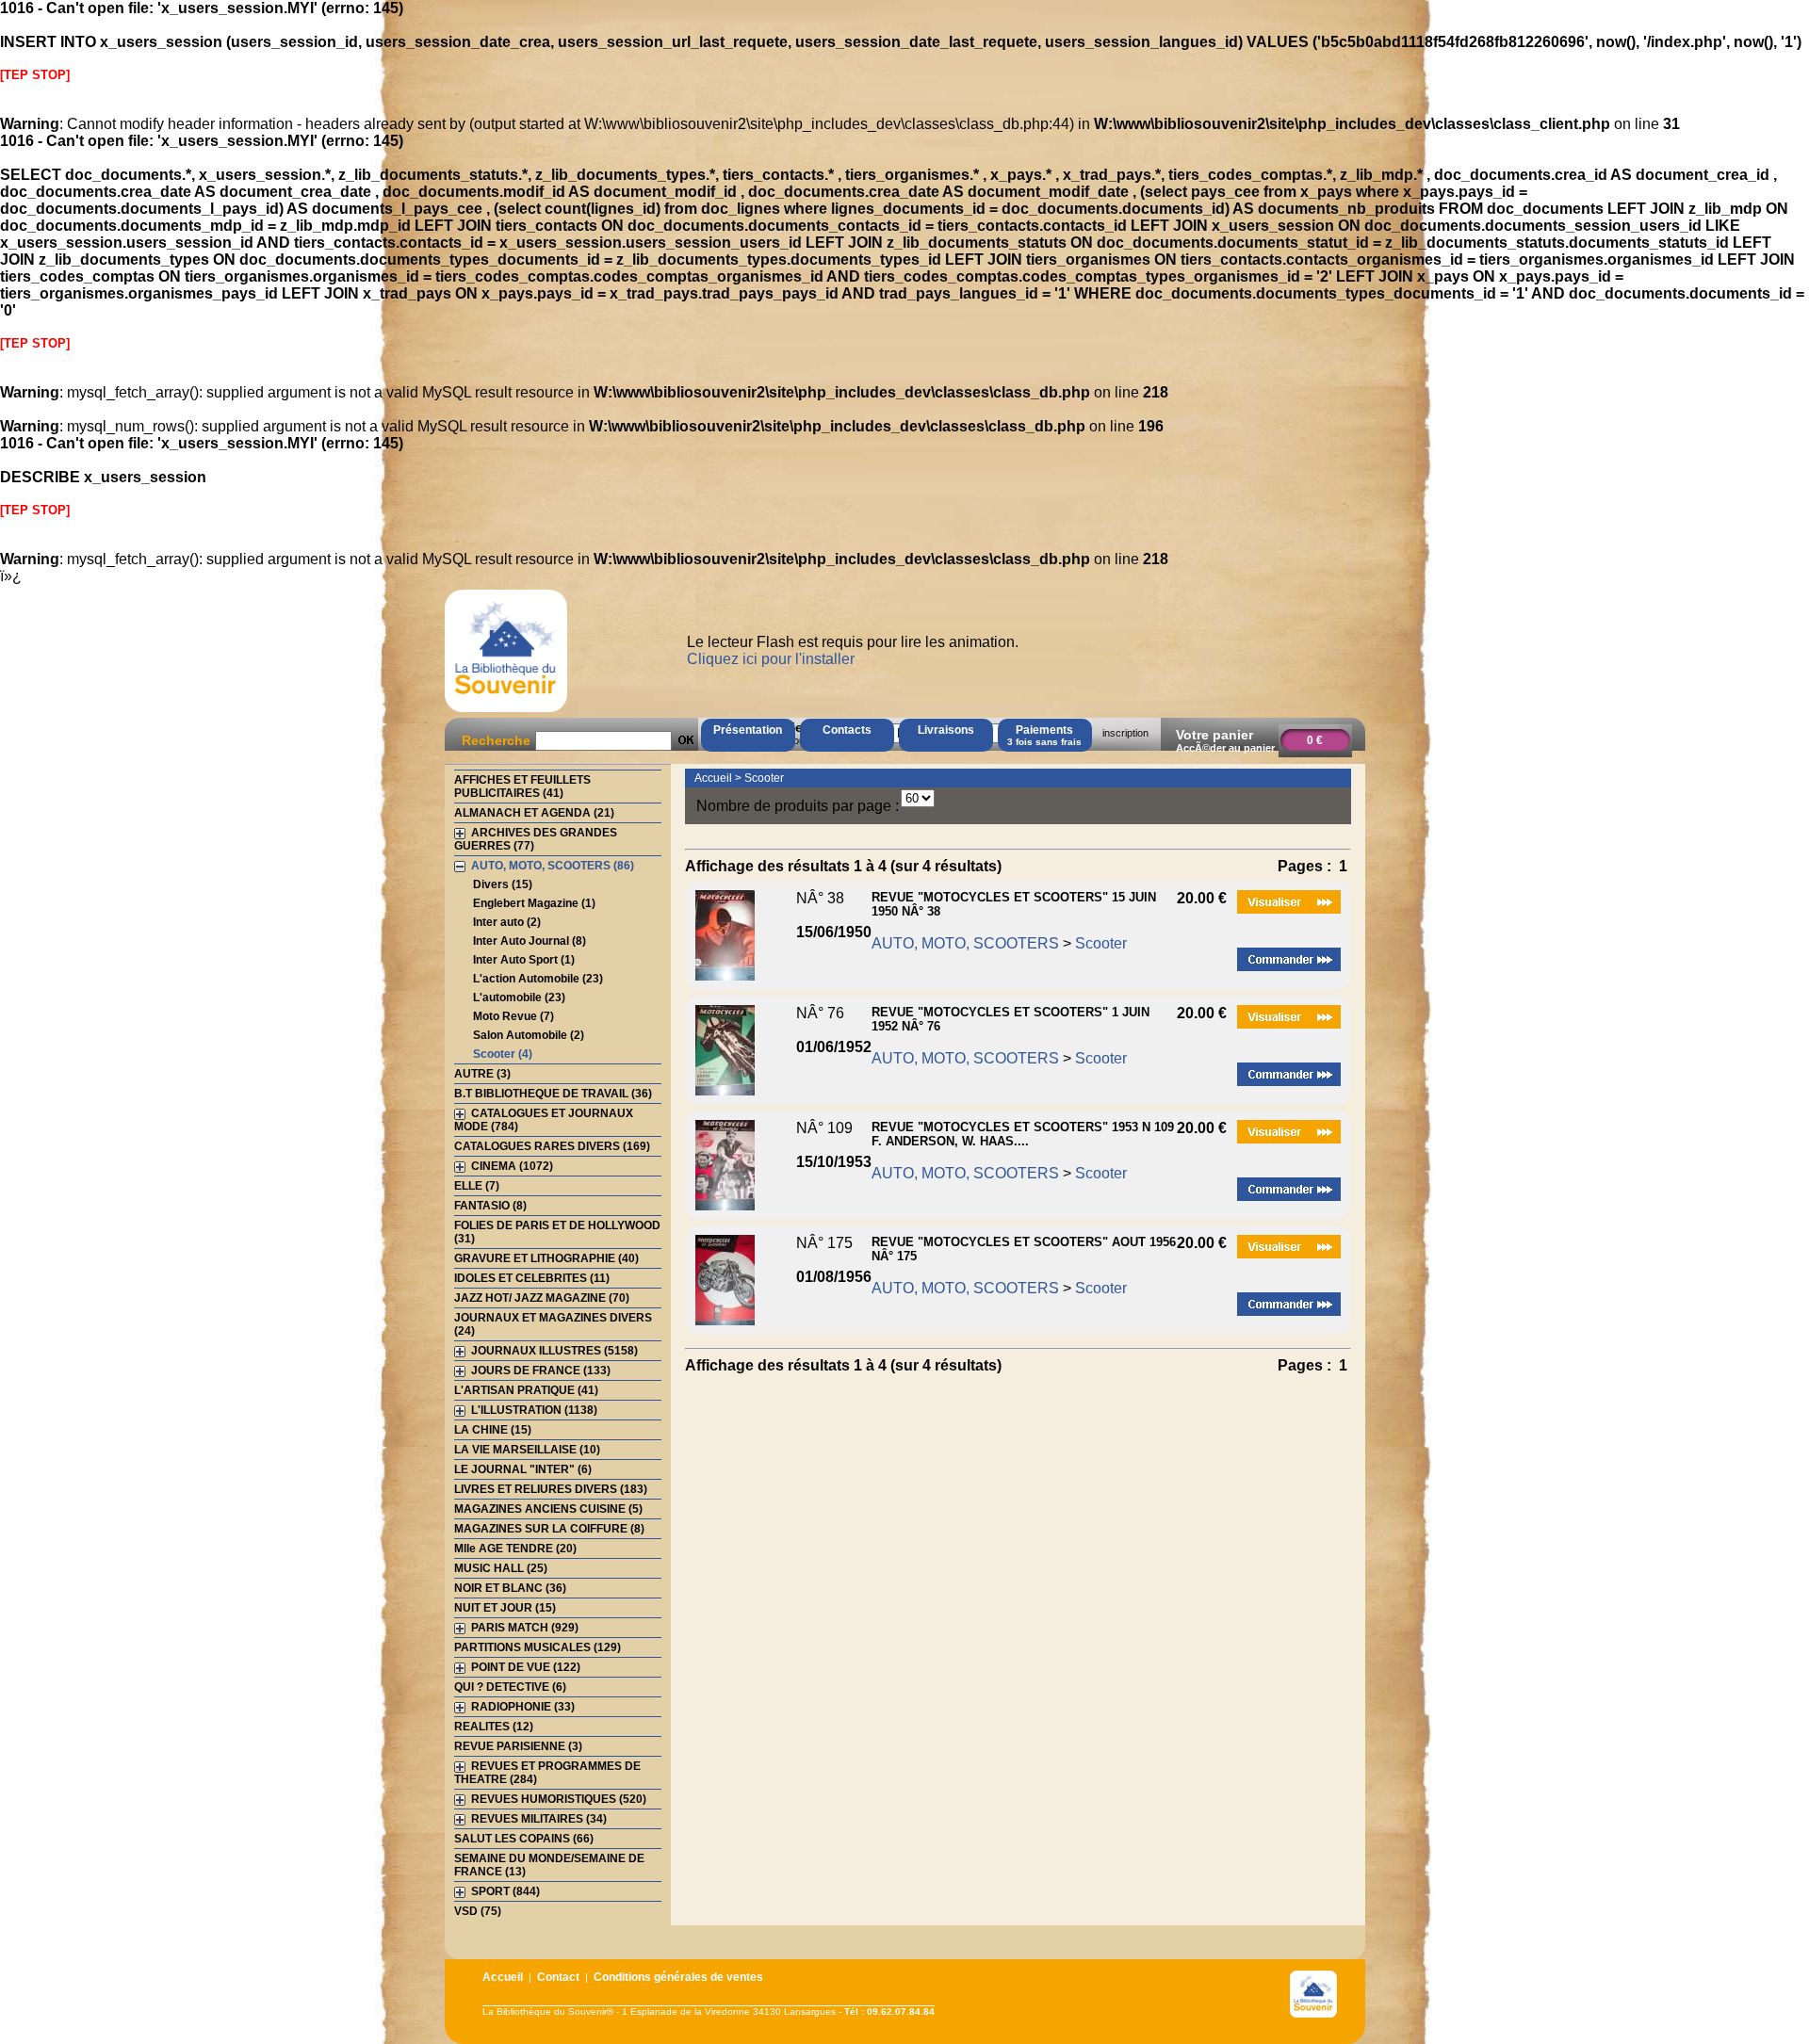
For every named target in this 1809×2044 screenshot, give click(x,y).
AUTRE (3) (482, 1074)
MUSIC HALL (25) (501, 1568)
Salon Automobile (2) (529, 1035)
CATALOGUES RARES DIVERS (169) (552, 1146)
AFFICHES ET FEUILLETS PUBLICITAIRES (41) (522, 787)
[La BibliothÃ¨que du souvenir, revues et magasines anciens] (506, 712)
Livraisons (946, 730)
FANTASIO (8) (490, 1206)
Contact (558, 1977)
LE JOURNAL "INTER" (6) (523, 1469)
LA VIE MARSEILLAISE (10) (527, 1450)
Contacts (847, 730)
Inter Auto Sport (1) (524, 960)
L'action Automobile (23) (538, 979)
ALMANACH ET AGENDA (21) (534, 813)
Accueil (713, 778)
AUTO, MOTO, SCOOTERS (965, 943)
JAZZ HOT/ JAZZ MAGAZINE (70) (542, 1298)
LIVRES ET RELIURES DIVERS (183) (551, 1489)
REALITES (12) (494, 1727)
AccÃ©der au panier (1225, 748)
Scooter (764, 778)
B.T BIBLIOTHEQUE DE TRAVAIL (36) (553, 1094)
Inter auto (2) (507, 922)
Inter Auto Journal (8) (530, 941)
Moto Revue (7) (513, 1016)
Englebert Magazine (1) (534, 903)
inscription (1125, 733)
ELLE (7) (477, 1186)
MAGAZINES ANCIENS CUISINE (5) (548, 1509)
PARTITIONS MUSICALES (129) (538, 1647)
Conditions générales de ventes (678, 1977)
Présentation (748, 730)
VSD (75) (478, 1911)
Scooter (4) (503, 1054)
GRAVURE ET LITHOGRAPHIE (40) (546, 1258)
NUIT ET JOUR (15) (505, 1608)
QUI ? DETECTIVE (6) (510, 1687)
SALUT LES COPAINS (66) (524, 1839)
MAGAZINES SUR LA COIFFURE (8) (549, 1529)
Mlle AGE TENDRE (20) (515, 1549)
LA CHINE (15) (493, 1430)
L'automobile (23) (519, 998)
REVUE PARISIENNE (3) (518, 1746)
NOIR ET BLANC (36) (510, 1588)
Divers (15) (503, 884)
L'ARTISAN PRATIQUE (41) (526, 1390)
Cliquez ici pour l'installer (771, 659)
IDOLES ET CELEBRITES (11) (532, 1278)
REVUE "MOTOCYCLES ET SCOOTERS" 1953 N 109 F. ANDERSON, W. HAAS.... (1023, 1134)
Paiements (1044, 735)
